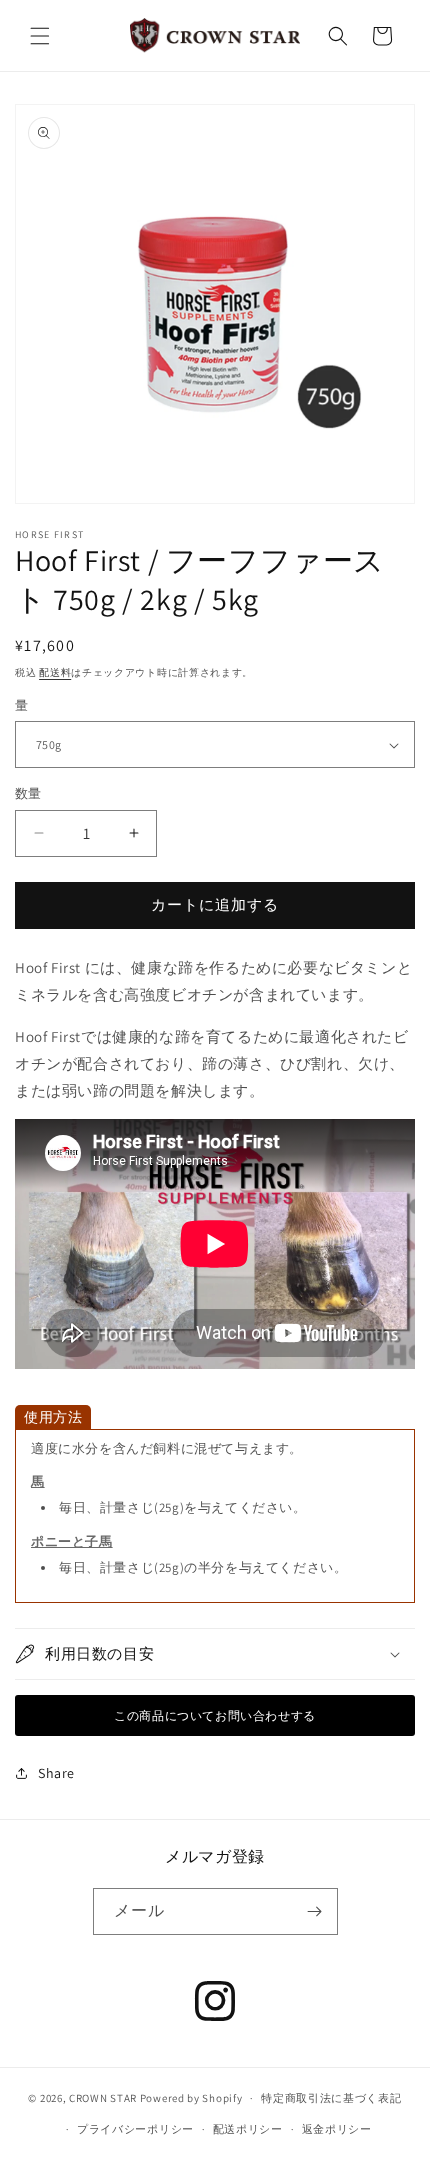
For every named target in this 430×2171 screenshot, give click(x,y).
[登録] (315, 1911)
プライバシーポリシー (135, 2129)
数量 (28, 793)
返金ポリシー (337, 2129)
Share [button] (56, 1773)
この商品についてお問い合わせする (215, 1715)
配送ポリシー (248, 2129)
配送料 (55, 672)
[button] (40, 36)
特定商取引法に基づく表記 (331, 2098)
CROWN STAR (103, 2098)
